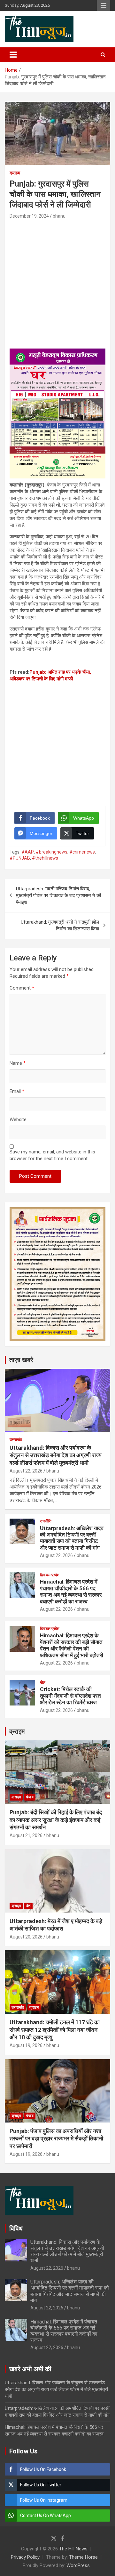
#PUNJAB (20, 858)
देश (28, 1906)
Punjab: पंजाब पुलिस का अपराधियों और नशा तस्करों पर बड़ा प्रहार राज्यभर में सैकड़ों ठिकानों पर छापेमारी (56, 2139)
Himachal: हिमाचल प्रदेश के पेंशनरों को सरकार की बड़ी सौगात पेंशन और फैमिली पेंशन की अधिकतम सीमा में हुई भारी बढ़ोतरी (72, 1645)
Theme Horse (83, 2557)
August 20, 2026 (26, 1937)
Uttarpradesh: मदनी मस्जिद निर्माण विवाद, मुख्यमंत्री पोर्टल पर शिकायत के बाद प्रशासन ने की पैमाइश (58, 895)
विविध (16, 2228)
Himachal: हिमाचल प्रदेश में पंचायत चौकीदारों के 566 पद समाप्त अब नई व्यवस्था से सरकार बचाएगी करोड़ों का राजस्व (71, 1591)
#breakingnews (52, 852)
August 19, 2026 (26, 2045)
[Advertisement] (57, 281)
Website (18, 1119)
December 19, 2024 (29, 216)
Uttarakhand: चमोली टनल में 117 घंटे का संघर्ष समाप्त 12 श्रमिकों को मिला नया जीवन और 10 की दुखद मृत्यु (55, 2030)
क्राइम (15, 173)
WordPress (78, 2565)
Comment (22, 988)
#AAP (28, 852)
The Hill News (73, 2549)
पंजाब (30, 1797)
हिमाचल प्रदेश (50, 1575)
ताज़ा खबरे (21, 1360)
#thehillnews (45, 858)
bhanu (59, 216)
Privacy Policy (25, 2557)
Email (17, 1091)
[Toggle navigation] (13, 55)
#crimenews (82, 852)
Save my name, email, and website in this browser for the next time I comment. (52, 1155)
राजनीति (46, 1521)
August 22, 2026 (26, 1471)
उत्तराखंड (16, 1440)
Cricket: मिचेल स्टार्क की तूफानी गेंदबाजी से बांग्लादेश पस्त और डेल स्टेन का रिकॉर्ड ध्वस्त (70, 1696)
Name (18, 1063)
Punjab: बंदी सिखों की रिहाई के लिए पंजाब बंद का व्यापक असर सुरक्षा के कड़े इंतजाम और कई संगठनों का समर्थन (56, 1820)
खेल (43, 1682)
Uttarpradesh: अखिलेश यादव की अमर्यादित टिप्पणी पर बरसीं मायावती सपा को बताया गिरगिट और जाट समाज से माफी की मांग (72, 1538)
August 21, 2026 (26, 1835)
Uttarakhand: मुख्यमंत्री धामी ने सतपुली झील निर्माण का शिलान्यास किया (60, 925)
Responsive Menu (103, 5)
